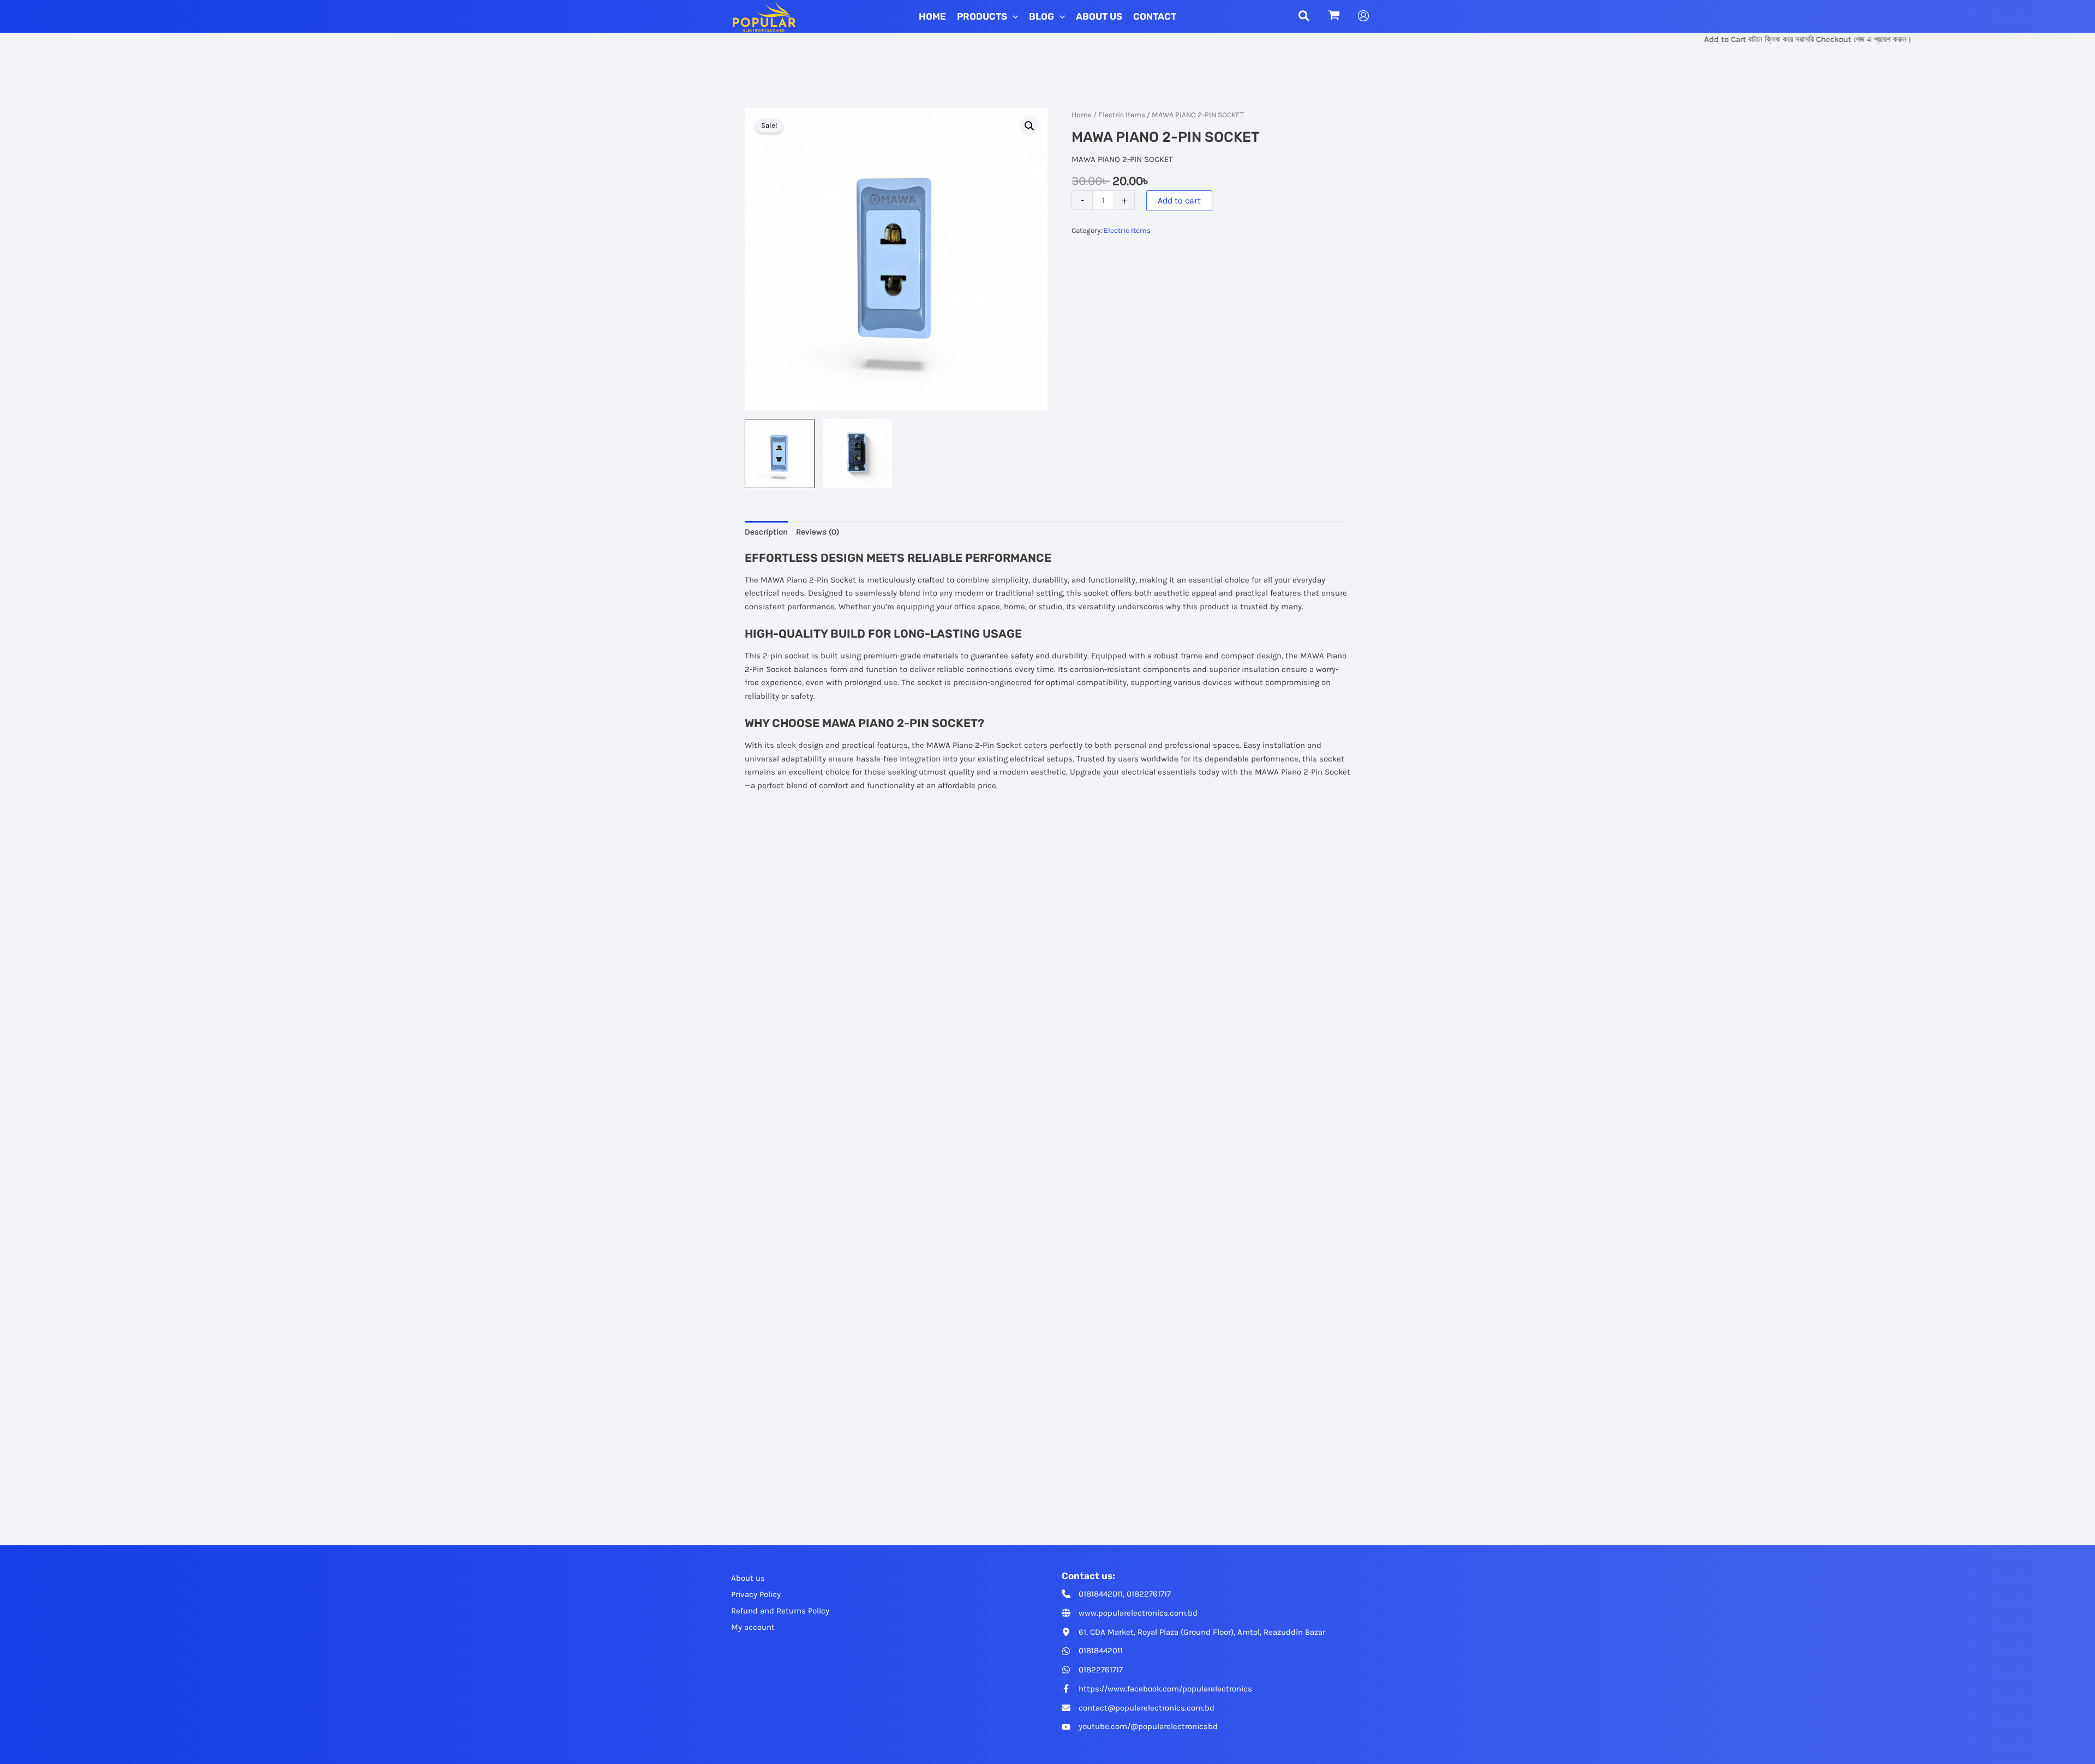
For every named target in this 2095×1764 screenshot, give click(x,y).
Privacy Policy (756, 1594)
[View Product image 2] (858, 454)
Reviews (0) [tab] (818, 532)
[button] (1013, 16)
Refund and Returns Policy (780, 1611)
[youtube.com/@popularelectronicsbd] (1140, 1727)
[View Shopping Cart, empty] (1334, 16)
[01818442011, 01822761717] (1116, 1594)
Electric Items (1122, 115)
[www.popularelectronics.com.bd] (1130, 1613)
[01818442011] (1092, 1651)
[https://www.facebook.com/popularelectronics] (1157, 1689)
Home (1082, 115)
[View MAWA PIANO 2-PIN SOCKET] (780, 454)
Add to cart (1179, 200)
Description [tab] (766, 532)
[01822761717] (1092, 1670)
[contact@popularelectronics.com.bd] (1138, 1708)
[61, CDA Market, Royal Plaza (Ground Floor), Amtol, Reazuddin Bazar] (1193, 1632)
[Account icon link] (1363, 16)
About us (748, 1578)
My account (753, 1627)
